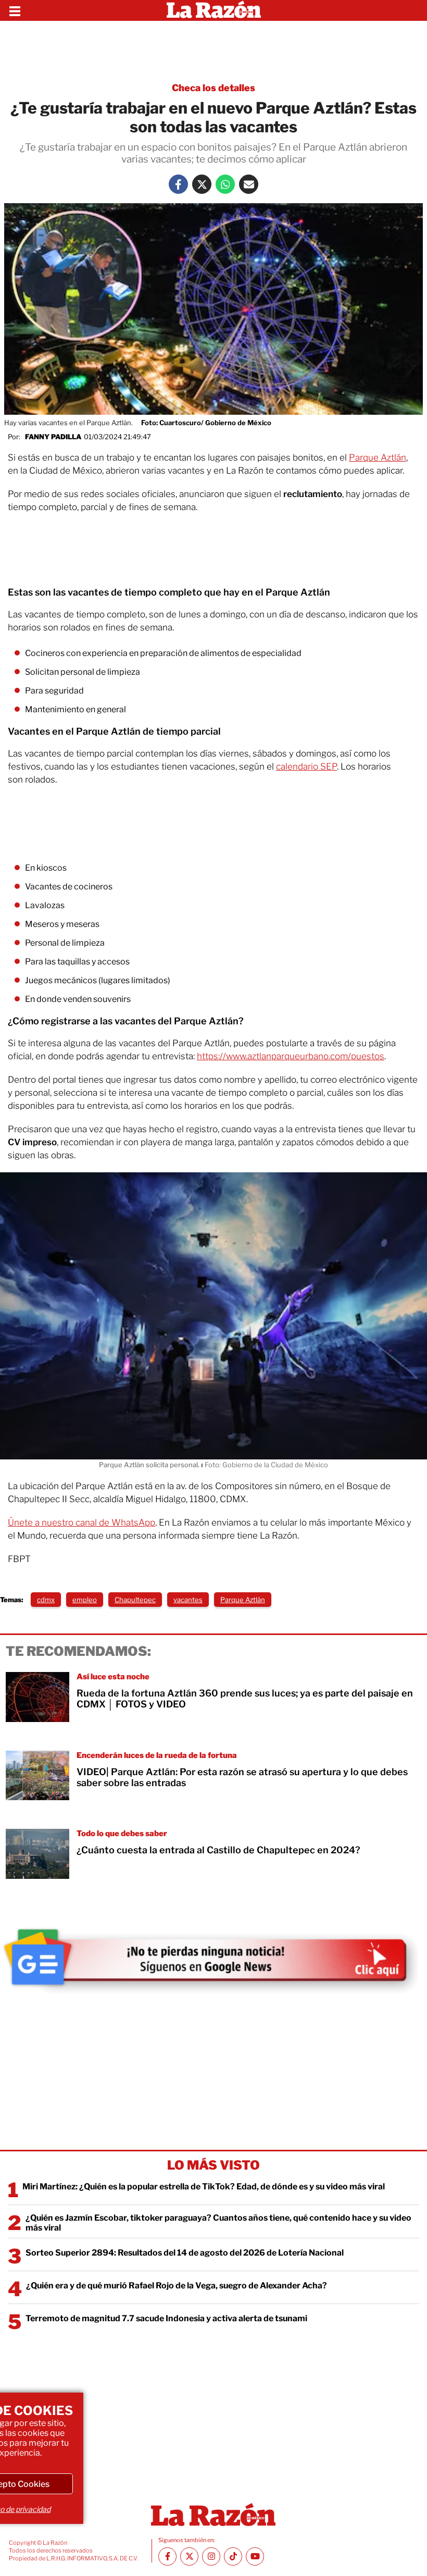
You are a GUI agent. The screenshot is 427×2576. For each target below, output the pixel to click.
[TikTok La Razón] (233, 2556)
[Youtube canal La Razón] (255, 2556)
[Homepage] (214, 10)
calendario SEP (306, 766)
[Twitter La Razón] (202, 184)
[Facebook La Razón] (178, 184)
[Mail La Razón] (249, 184)
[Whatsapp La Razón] (225, 184)
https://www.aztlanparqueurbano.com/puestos (291, 1056)
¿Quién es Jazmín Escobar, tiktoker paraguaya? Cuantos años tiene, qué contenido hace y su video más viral (218, 2223)
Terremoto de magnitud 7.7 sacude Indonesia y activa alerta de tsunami (166, 2318)
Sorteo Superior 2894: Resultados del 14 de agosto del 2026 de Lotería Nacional (185, 2253)
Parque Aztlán (378, 457)
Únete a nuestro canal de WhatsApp (81, 1522)
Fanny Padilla (53, 437)
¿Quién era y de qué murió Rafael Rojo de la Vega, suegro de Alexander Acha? (177, 2286)
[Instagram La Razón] (211, 2556)
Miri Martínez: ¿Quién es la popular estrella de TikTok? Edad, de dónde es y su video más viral (204, 2187)
